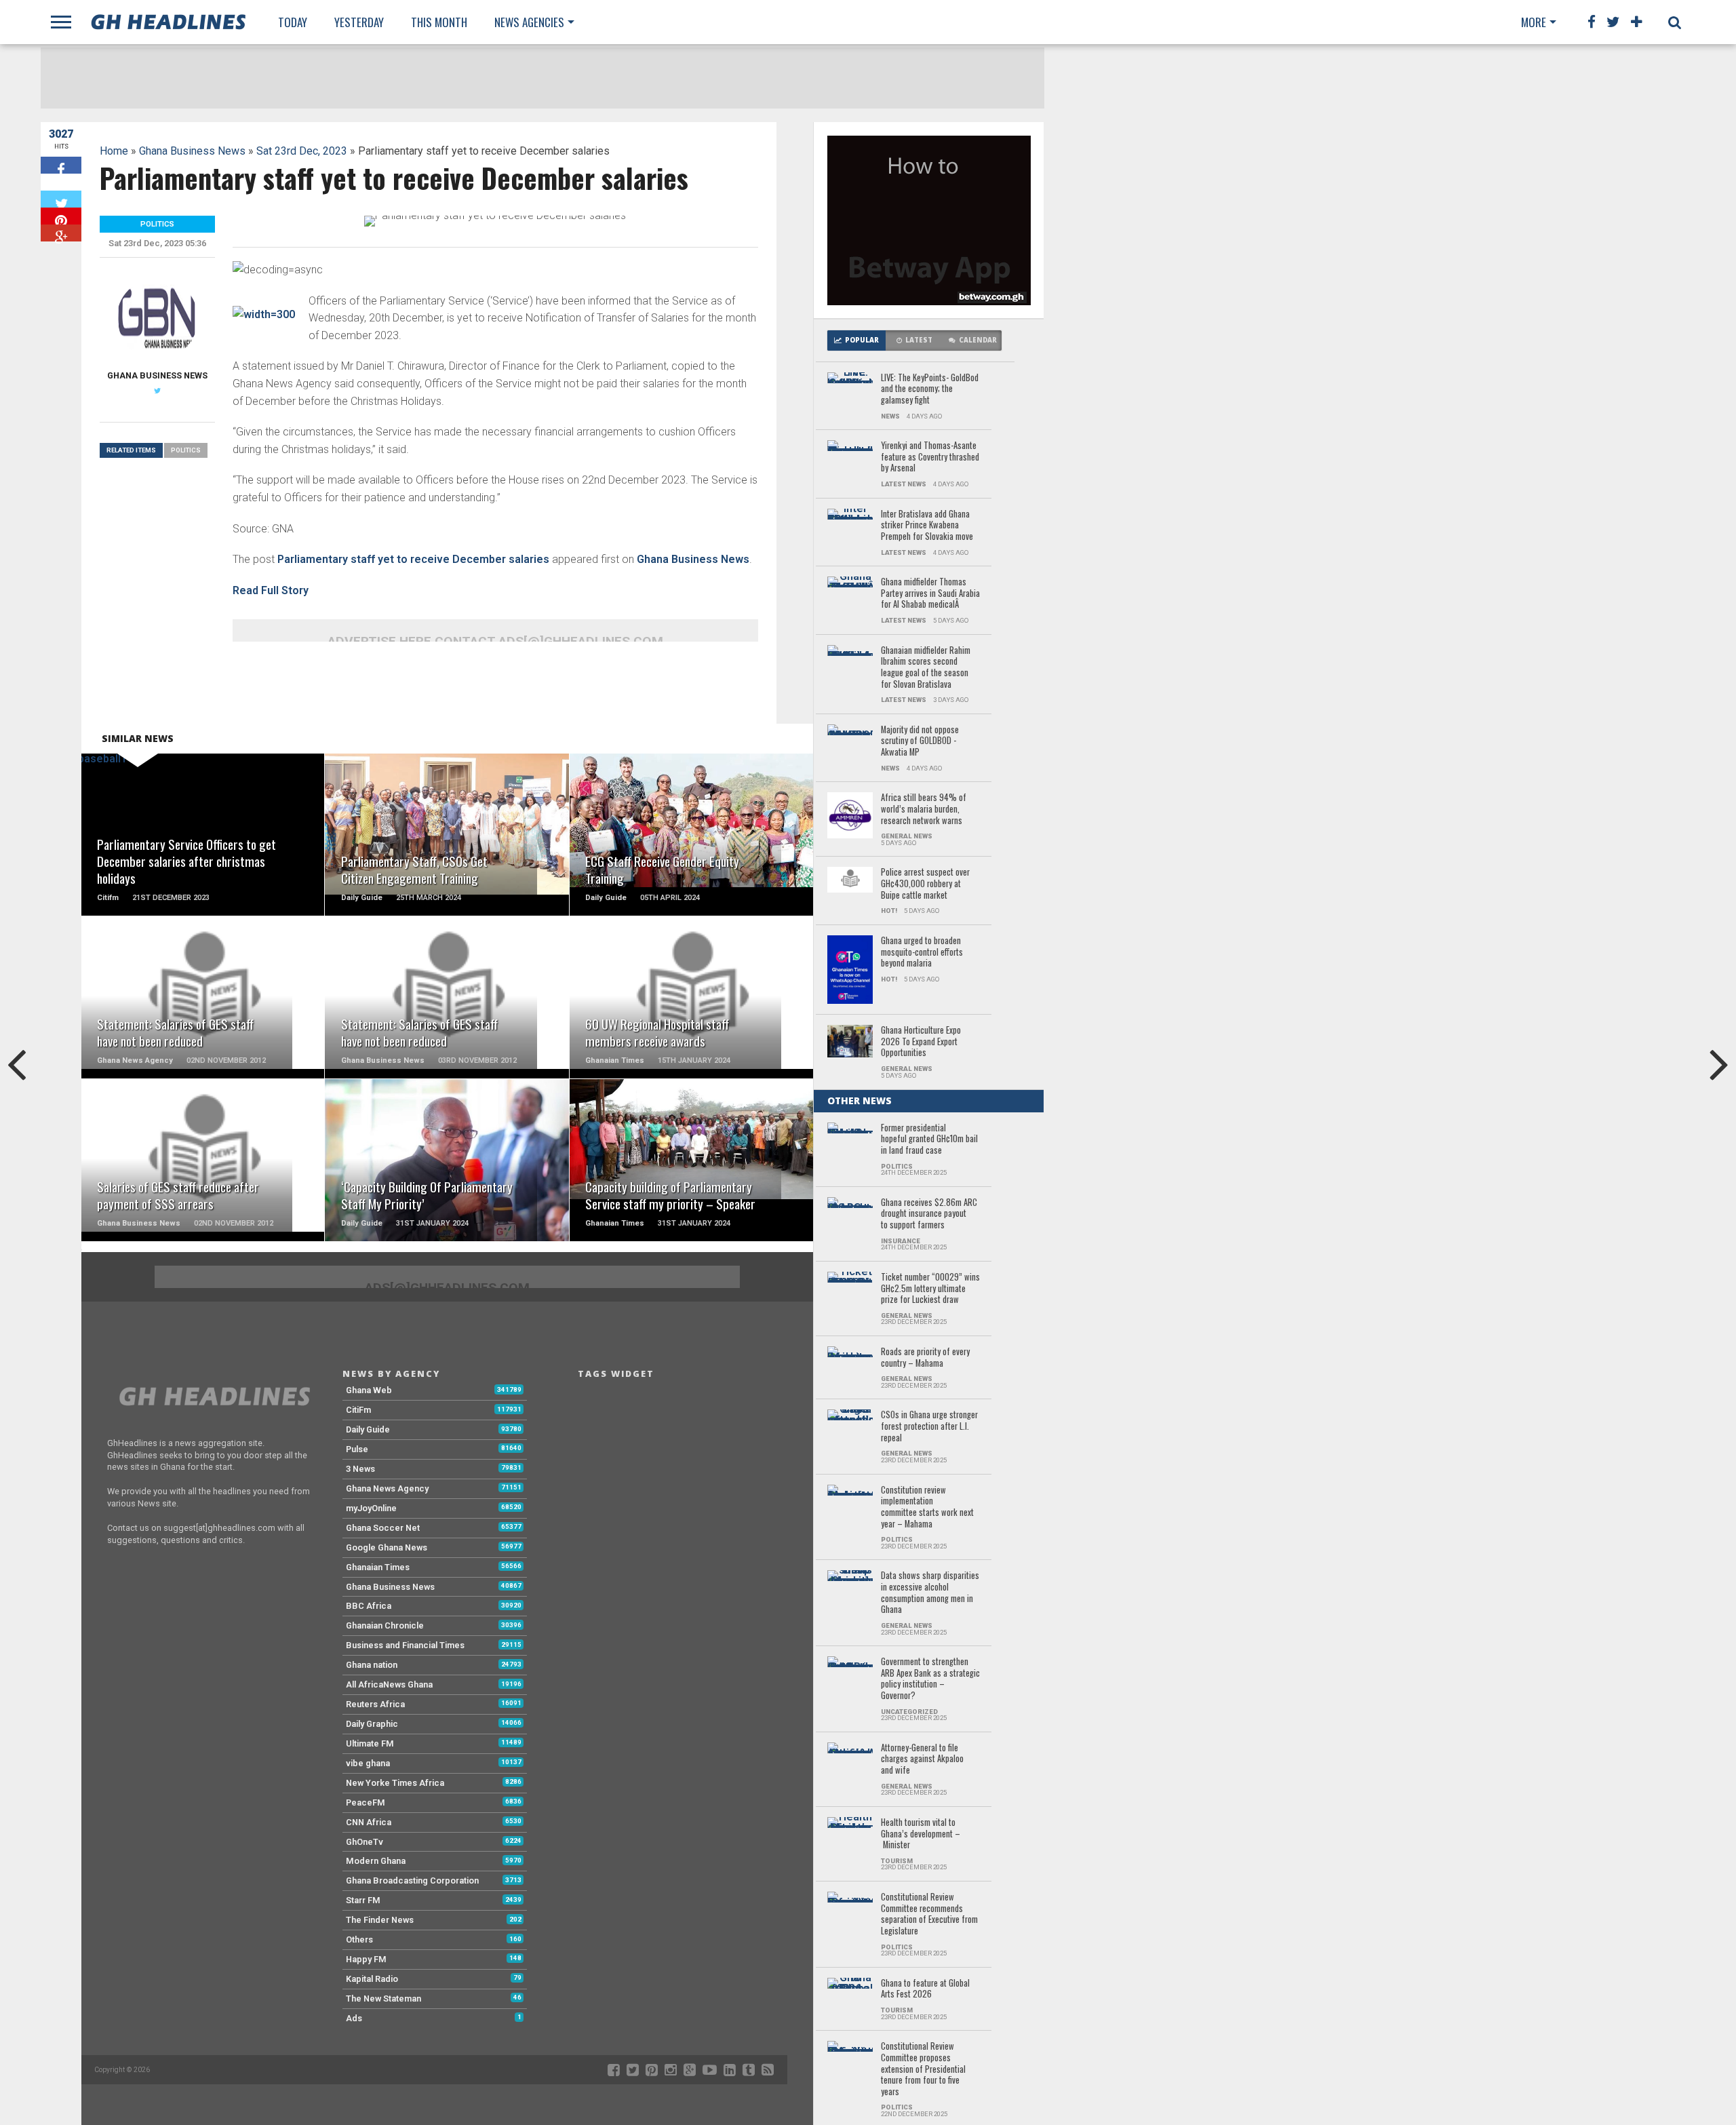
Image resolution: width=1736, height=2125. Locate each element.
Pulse (357, 1449)
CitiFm (358, 1410)
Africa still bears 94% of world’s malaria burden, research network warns (924, 809)
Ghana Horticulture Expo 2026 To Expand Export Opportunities (921, 1042)
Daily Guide (368, 1429)
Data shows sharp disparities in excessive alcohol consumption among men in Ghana (930, 1593)
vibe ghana (368, 1763)
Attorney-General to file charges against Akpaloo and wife (922, 1759)
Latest (919, 340)
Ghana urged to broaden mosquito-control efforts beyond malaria (922, 952)
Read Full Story (271, 590)
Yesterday (359, 22)
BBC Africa (369, 1606)
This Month (439, 22)
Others (359, 1939)
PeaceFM (366, 1802)
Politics (186, 450)
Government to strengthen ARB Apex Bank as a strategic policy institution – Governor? (930, 1679)
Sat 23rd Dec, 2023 (302, 151)
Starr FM (363, 1900)
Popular (862, 340)
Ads (354, 2018)
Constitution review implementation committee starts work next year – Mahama (927, 1507)
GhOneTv (364, 1842)
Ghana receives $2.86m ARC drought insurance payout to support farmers (929, 1214)
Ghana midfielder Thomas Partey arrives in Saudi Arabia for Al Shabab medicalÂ (930, 593)
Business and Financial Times (405, 1645)
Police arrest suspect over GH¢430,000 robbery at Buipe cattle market (925, 884)
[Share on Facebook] (61, 165)
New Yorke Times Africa (395, 1783)
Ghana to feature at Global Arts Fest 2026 (925, 1989)
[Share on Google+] (61, 233)
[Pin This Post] (61, 216)
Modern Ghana (376, 1861)
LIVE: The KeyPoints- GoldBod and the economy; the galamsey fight (930, 389)
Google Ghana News (387, 1547)
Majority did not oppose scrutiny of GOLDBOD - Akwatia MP (920, 741)
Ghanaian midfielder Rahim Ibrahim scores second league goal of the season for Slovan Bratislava (926, 668)
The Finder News (380, 1920)
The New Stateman (383, 1999)
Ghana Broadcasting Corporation (412, 1880)
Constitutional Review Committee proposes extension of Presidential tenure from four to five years (923, 2069)
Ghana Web (369, 1390)
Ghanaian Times (378, 1567)
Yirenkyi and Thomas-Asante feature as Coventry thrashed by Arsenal (930, 457)
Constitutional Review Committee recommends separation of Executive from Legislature (929, 1914)
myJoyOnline (371, 1508)
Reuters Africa (375, 1704)
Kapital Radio (372, 1979)
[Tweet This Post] (61, 199)
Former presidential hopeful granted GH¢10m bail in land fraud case (929, 1139)
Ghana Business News (192, 151)
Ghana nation (372, 1665)
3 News (360, 1469)
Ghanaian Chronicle (385, 1625)
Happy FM (366, 1959)
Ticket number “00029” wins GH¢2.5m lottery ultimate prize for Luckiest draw (930, 1289)
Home (114, 151)
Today (293, 22)
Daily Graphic (372, 1724)
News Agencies (529, 22)
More (1534, 22)
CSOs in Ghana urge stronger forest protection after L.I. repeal (929, 1426)
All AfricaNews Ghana (389, 1684)
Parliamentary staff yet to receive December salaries (413, 559)
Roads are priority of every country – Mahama (925, 1358)
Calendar (978, 340)
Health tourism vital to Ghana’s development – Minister (921, 1834)
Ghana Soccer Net (383, 1528)
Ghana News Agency (387, 1488)
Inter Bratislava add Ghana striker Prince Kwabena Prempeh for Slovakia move (927, 526)
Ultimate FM (370, 1743)
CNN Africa (369, 1822)
